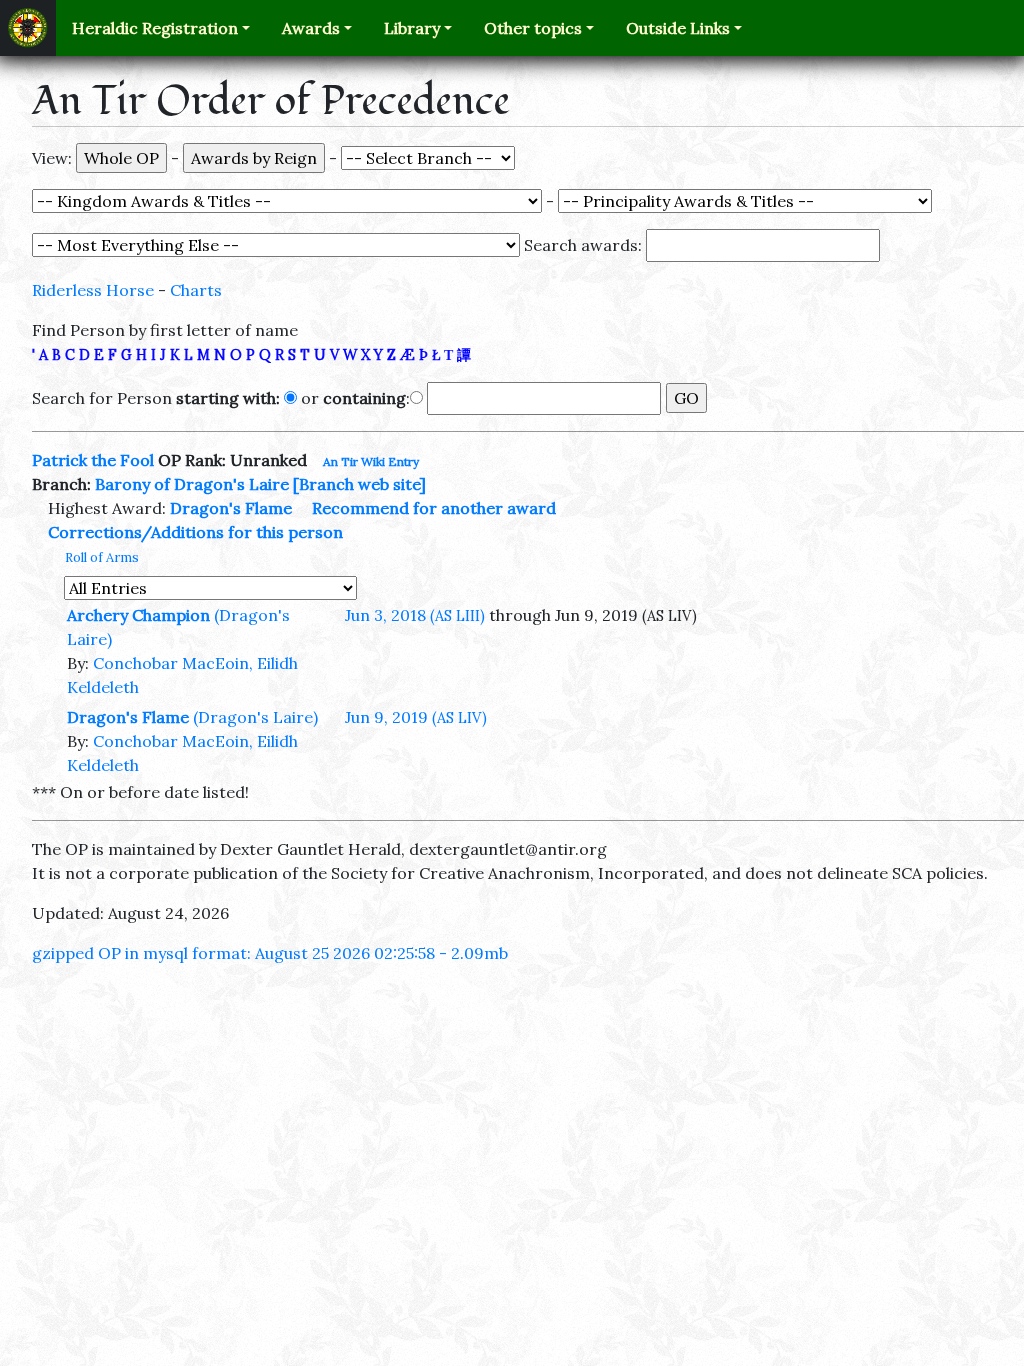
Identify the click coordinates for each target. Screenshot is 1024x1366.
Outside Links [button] (678, 28)
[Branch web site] (359, 484)
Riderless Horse (93, 290)
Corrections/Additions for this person (195, 532)
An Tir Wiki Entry (371, 461)
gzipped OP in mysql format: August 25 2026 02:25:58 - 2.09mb (270, 953)
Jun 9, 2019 (416, 717)
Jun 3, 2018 (415, 615)
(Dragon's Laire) (255, 717)
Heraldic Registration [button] (155, 28)
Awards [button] (311, 28)
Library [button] (412, 28)
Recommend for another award (434, 508)
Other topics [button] (533, 28)
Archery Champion (138, 615)
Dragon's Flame (231, 508)
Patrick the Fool (93, 460)
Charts (196, 290)
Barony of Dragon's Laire (192, 484)
